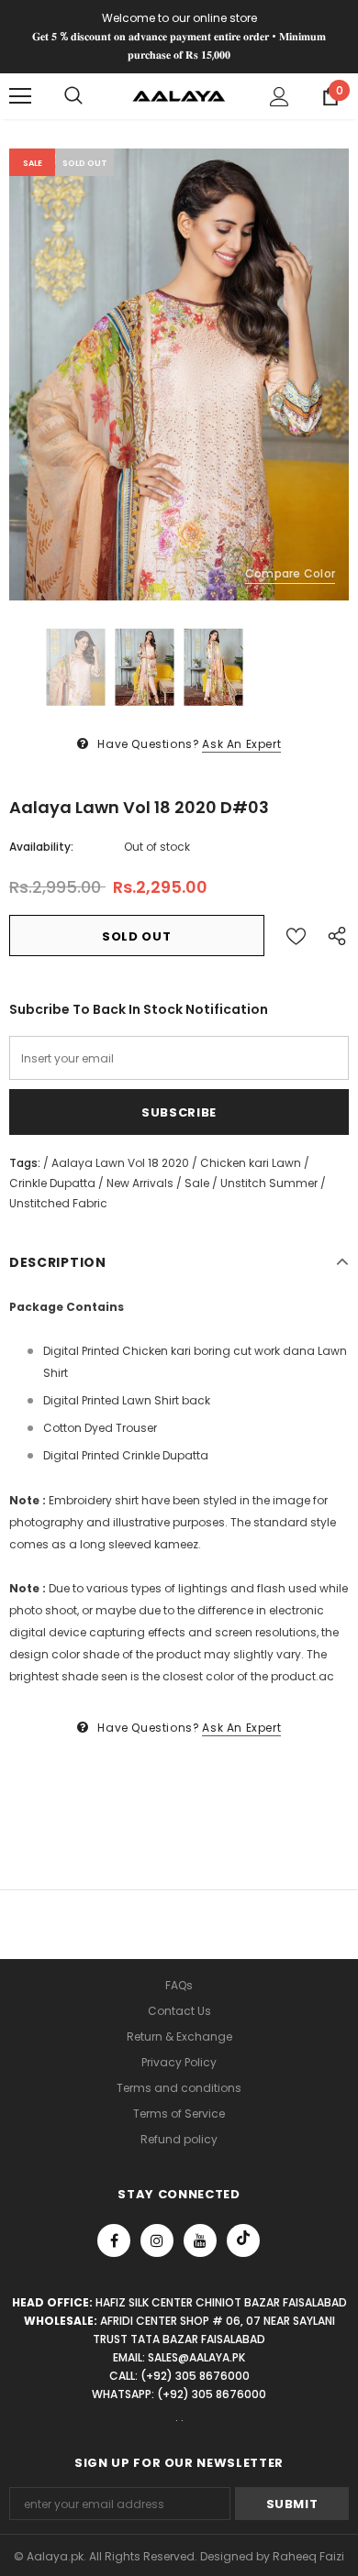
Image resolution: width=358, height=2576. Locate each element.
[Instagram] (157, 2240)
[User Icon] (280, 97)
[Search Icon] (73, 96)
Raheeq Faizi (308, 2556)
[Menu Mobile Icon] (20, 96)
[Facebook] (114, 2240)
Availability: (41, 847)
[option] (179, 374)
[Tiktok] (243, 2240)
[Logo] (179, 96)
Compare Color (290, 573)
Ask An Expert (241, 744)
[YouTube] (200, 2240)
